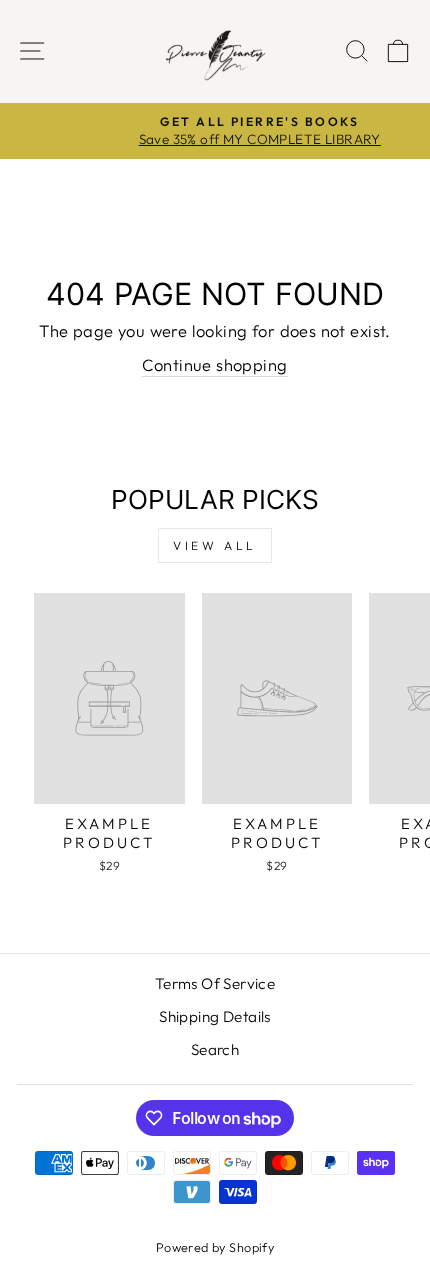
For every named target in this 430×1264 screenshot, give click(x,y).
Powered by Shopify (215, 1247)
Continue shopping (214, 364)
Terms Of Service (215, 983)
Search (215, 1049)
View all (215, 545)
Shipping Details (215, 1016)
